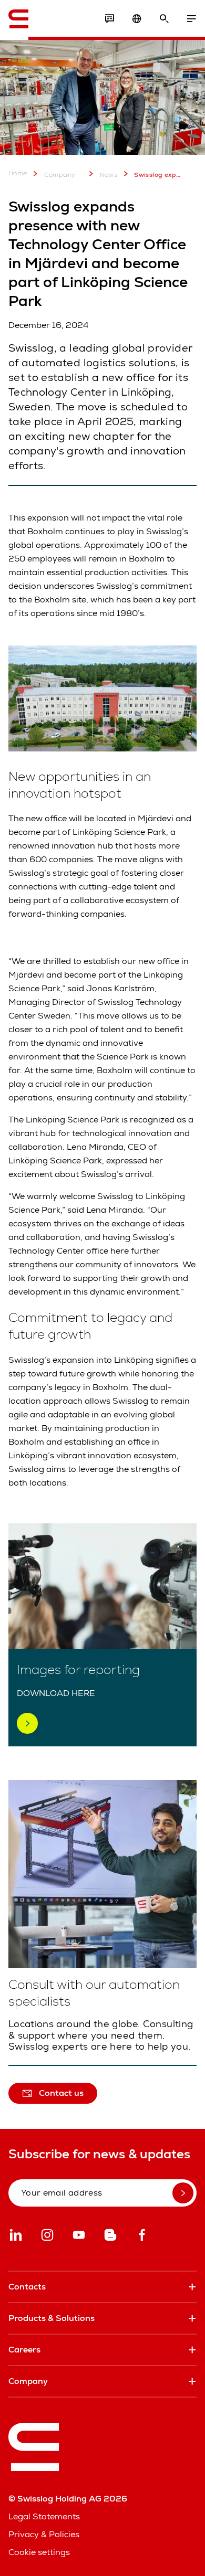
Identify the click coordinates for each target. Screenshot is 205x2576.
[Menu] (191, 19)
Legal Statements (44, 2516)
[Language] (137, 19)
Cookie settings (39, 2552)
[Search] (164, 19)
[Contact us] (109, 19)
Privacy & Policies (44, 2534)
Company (60, 175)
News (109, 175)
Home (18, 173)
